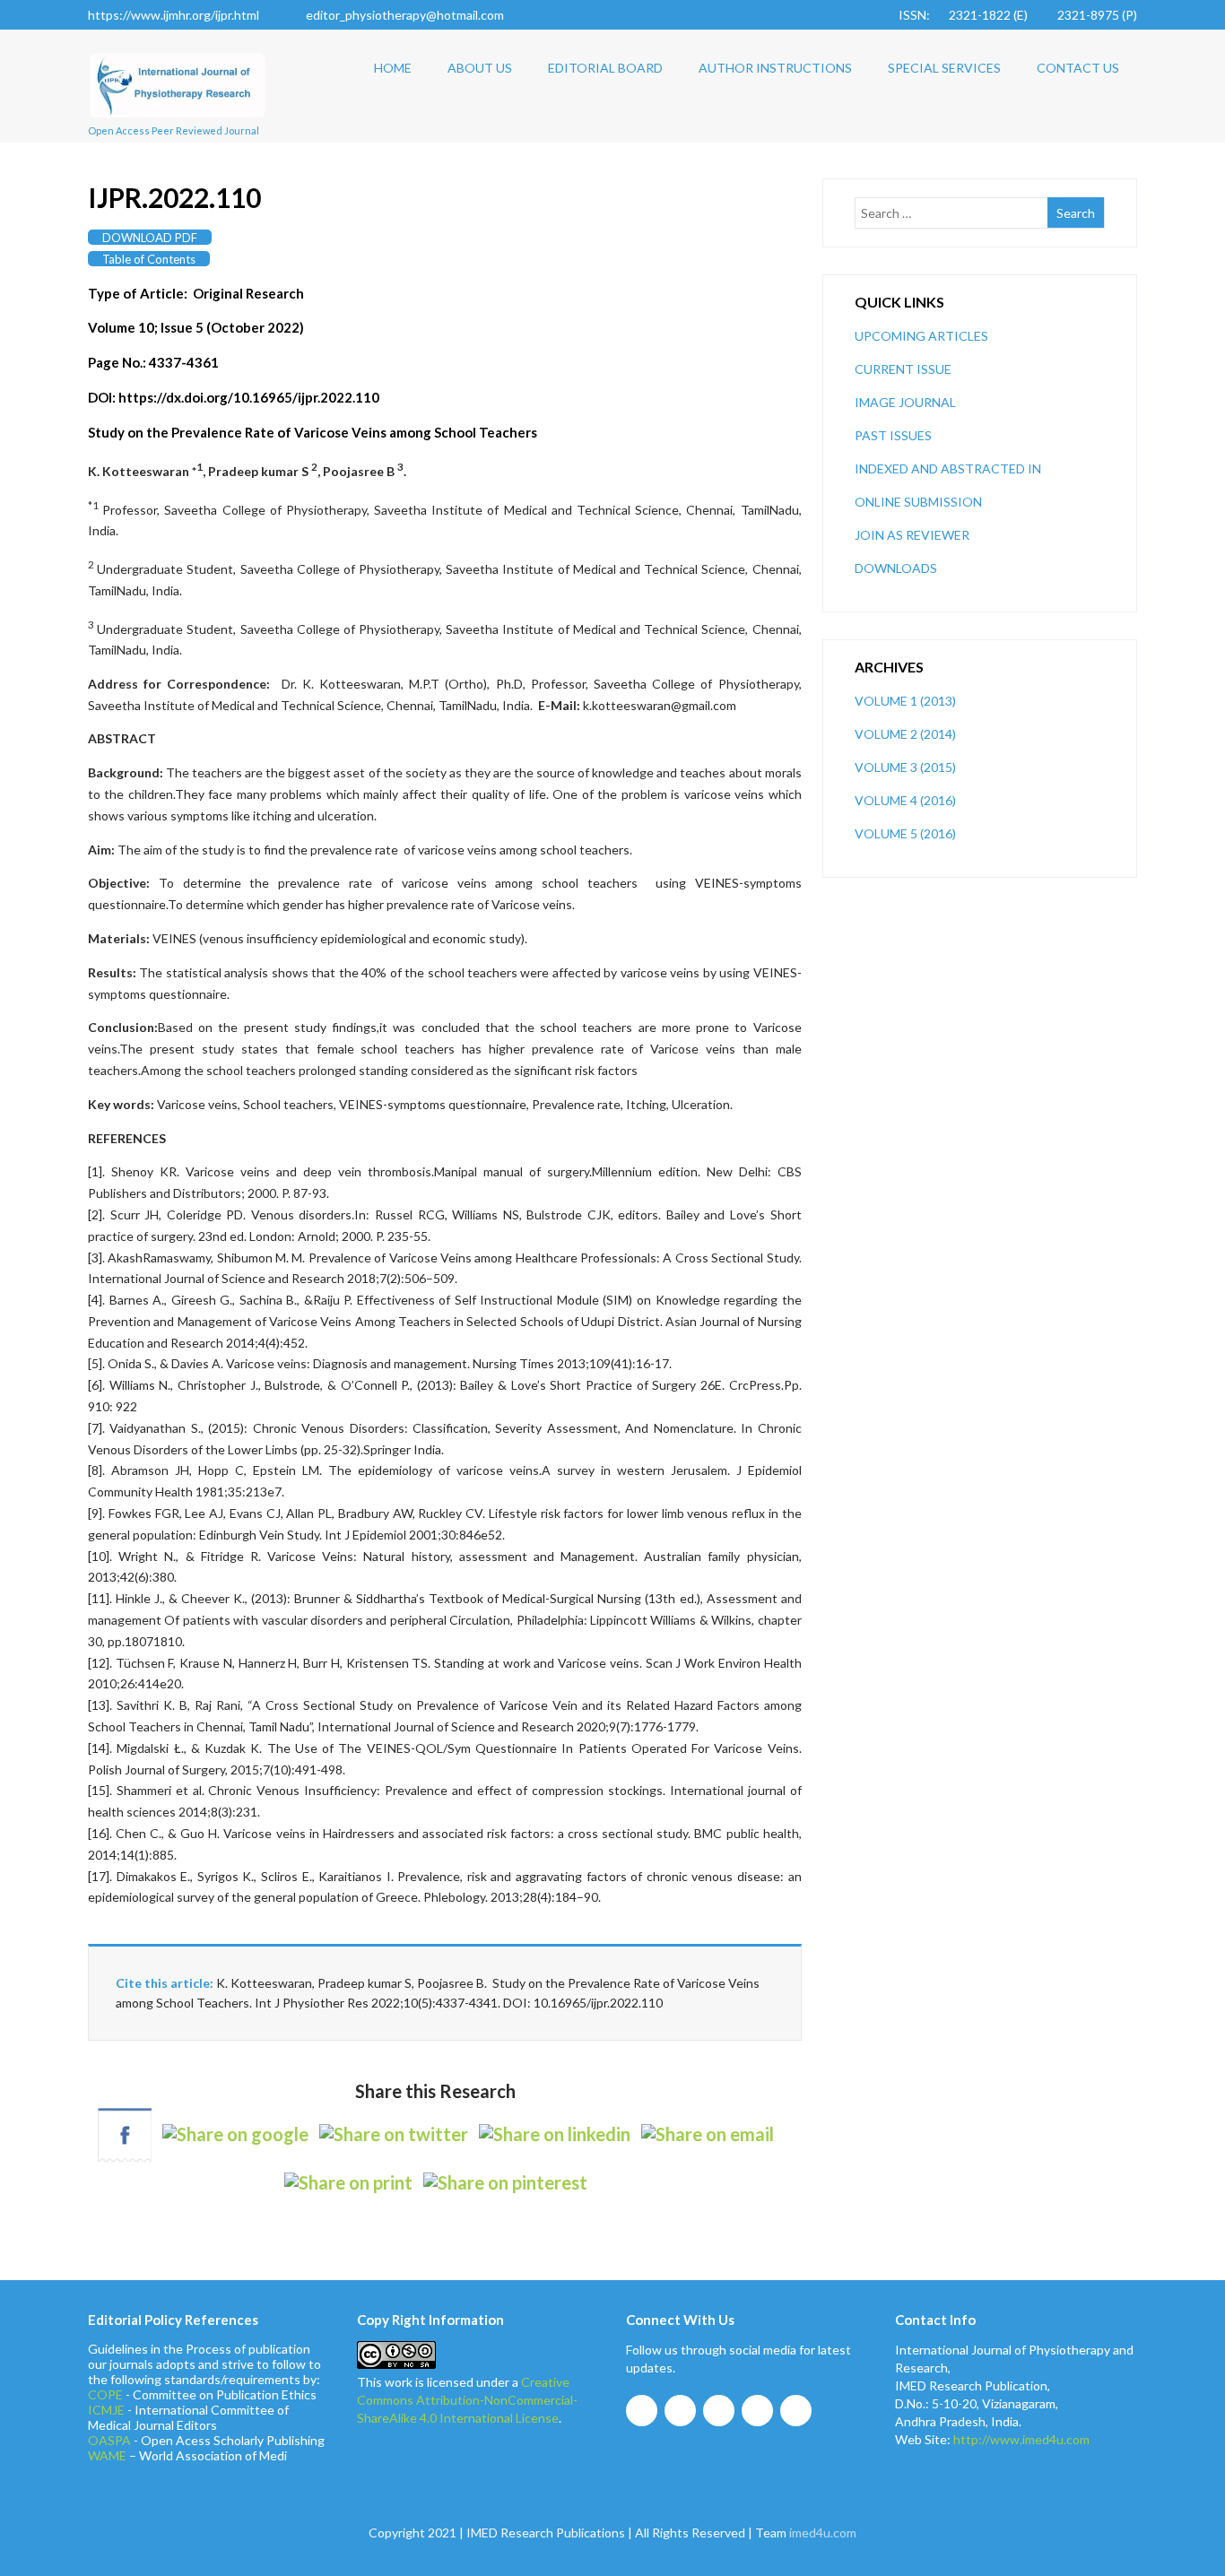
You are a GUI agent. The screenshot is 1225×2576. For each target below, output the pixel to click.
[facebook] (642, 2411)
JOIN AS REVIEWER (912, 535)
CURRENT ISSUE (903, 369)
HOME (393, 68)
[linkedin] (757, 2411)
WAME (107, 2455)
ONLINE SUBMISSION (918, 502)
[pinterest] (796, 2411)
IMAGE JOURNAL (905, 402)
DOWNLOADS (896, 568)
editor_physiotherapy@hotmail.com (405, 15)
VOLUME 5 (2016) (905, 833)
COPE (105, 2394)
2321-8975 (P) (1097, 15)
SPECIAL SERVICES (944, 68)
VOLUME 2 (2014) (905, 734)
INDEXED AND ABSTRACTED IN (948, 468)
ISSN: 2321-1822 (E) (963, 15)
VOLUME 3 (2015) (905, 767)
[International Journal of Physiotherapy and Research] (178, 123)
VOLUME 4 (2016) (905, 800)
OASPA (109, 2440)
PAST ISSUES (893, 435)
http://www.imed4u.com (1021, 2439)
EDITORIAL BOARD (605, 68)
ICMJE (106, 2410)
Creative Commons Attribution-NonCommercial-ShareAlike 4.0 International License (467, 2400)
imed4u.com (823, 2533)
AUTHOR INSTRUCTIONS (775, 68)
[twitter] (680, 2411)
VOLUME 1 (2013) (905, 701)
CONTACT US (1078, 68)
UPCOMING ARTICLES (921, 336)
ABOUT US (480, 68)
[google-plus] (719, 2411)
